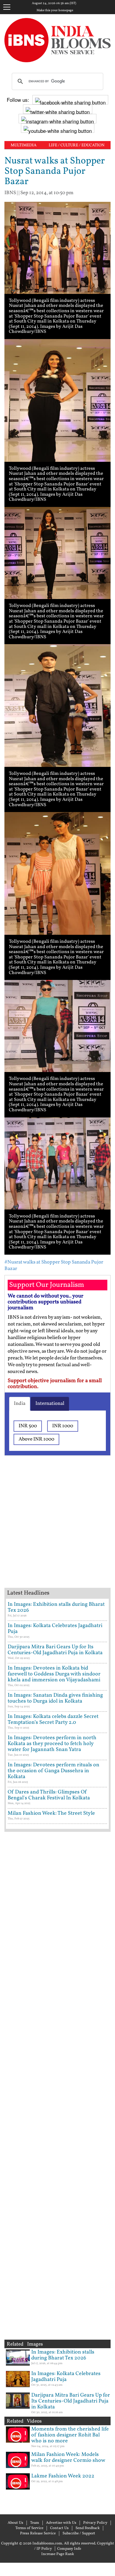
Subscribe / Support (79, 2534)
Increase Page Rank (58, 2554)
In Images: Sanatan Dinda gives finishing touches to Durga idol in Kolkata (55, 1698)
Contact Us (59, 2528)
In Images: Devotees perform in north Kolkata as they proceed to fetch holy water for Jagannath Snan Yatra (52, 1744)
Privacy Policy (95, 2523)
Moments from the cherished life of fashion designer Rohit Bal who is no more (70, 2435)
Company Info (69, 2549)
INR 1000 (63, 1426)
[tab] (20, 1404)
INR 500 (28, 1426)
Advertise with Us (61, 2523)
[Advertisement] (57, 1529)
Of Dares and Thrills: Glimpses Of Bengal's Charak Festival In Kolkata (49, 1795)
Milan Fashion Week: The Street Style (51, 1813)
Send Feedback (88, 2528)
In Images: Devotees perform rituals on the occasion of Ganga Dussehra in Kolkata (54, 1771)
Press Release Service (38, 2534)
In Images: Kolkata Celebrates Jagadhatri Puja (55, 1629)
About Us (15, 2523)
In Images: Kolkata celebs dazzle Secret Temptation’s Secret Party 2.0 (53, 1720)
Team (35, 2523)
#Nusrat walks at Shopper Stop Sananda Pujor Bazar (54, 1265)
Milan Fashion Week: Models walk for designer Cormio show (68, 2458)
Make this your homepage (55, 11)
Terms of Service (29, 2528)
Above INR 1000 (36, 1439)
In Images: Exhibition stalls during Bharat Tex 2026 (56, 1607)
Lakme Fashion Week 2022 (63, 2476)
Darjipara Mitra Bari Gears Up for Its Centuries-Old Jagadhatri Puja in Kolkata (55, 1650)
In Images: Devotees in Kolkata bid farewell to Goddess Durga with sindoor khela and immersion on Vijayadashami (54, 1674)
